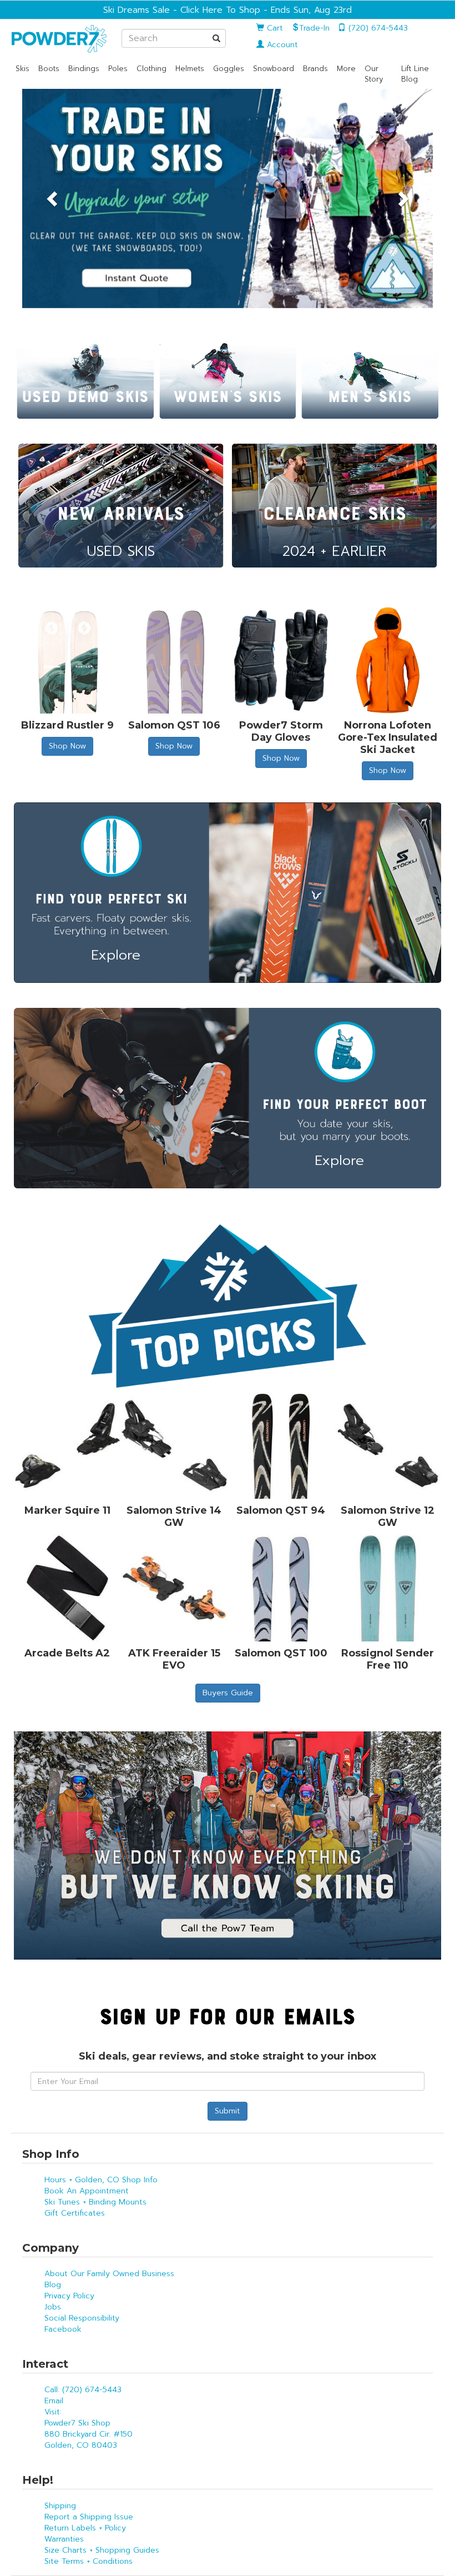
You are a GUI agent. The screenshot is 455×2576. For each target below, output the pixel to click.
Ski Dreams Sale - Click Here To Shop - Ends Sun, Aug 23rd (228, 10)
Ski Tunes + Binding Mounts (95, 2202)
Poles (118, 69)
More (346, 69)
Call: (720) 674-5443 (83, 2390)
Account (281, 45)
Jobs (53, 2307)
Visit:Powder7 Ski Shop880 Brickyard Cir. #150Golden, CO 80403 (89, 2429)
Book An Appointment (87, 2191)
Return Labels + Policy (85, 2528)
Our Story (374, 74)
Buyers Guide (228, 1693)
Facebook (63, 2329)
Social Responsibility (82, 2318)
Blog (53, 2285)
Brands (315, 69)
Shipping (60, 2506)
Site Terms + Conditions (89, 2561)
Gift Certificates (75, 2213)
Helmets (190, 69)
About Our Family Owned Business (109, 2274)
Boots (49, 69)
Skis (22, 69)
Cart (274, 28)
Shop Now (67, 746)
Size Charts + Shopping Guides (102, 2550)
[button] (53, 199)
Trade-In (314, 28)
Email (54, 2401)
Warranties (64, 2539)
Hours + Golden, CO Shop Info (101, 2180)
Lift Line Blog (415, 74)
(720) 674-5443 (377, 28)
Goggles (229, 69)
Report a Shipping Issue (89, 2517)
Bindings (84, 69)
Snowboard (274, 69)
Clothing (151, 69)
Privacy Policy (69, 2296)
